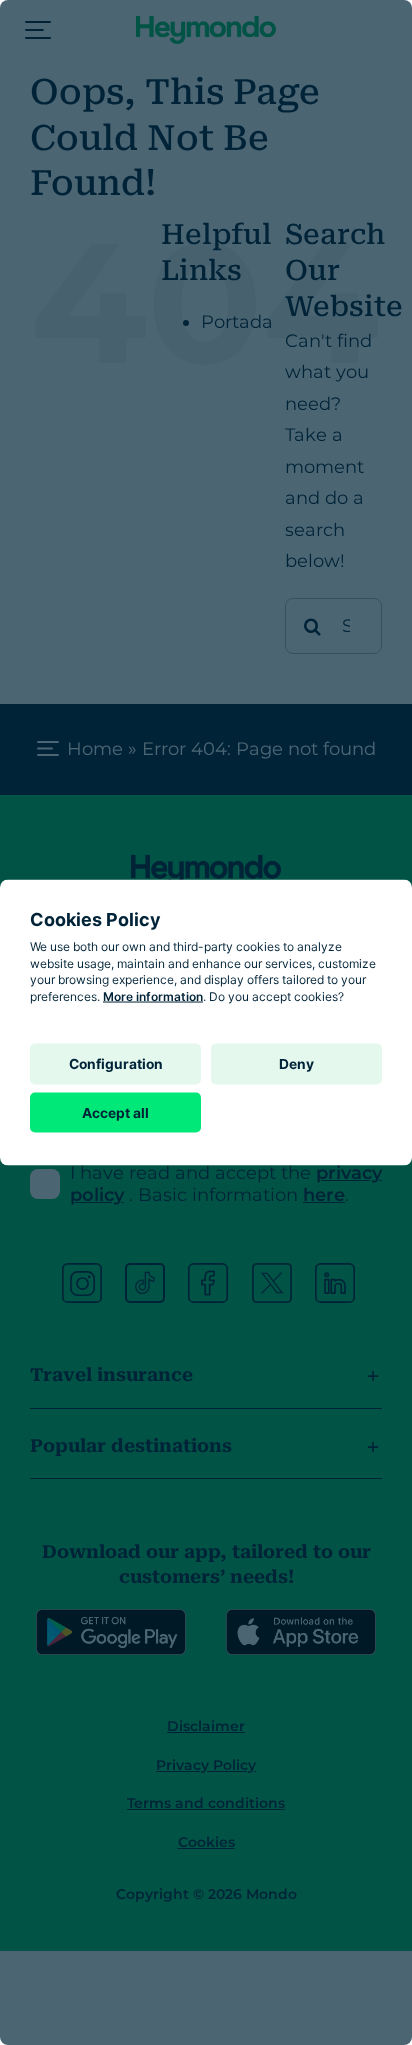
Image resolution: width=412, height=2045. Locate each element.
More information (153, 996)
